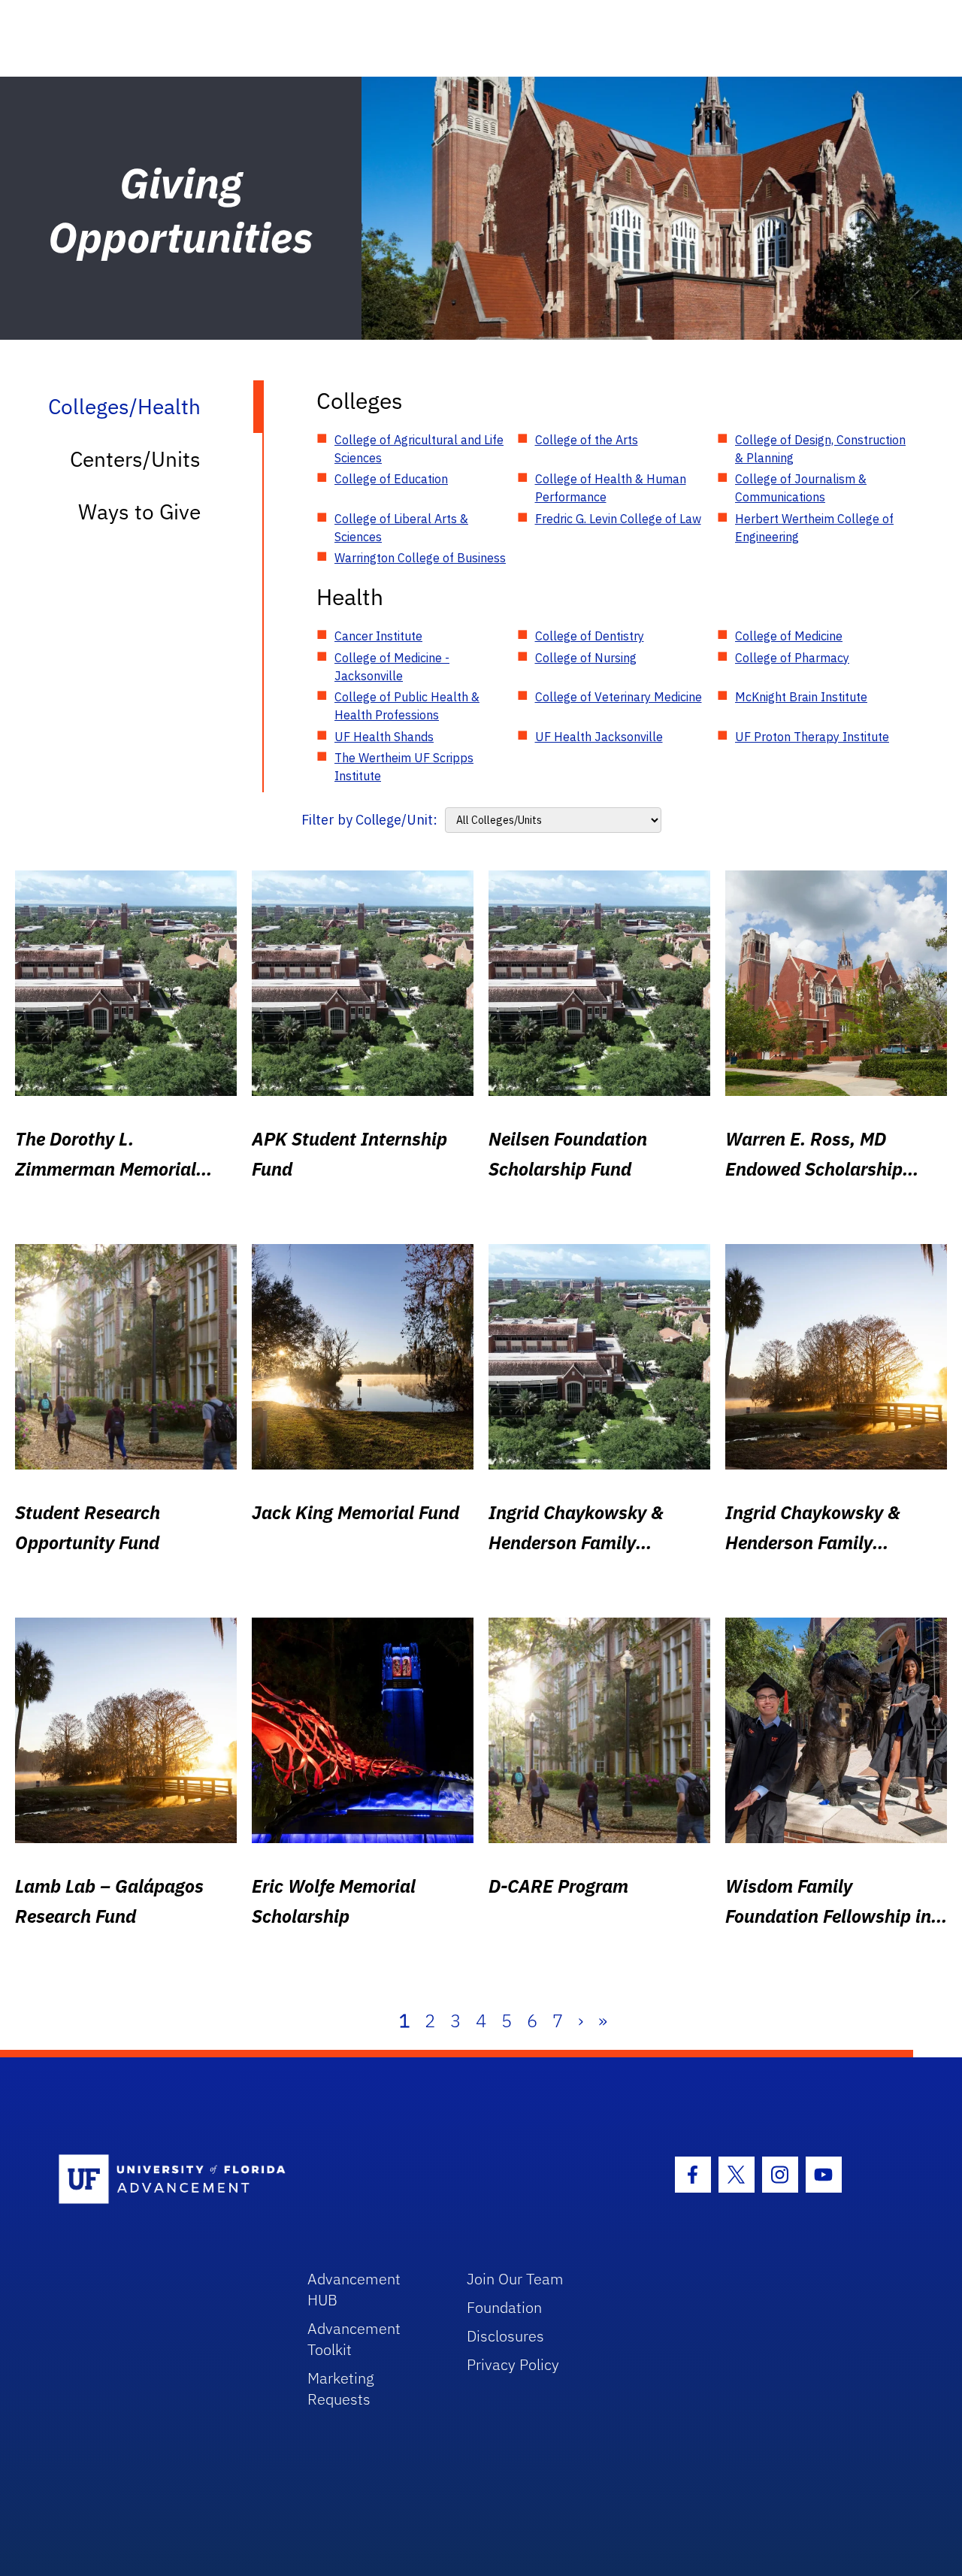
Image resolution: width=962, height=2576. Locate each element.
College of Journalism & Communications (801, 488)
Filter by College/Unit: (369, 820)
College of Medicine (789, 636)
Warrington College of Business (420, 558)
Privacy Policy (513, 2364)
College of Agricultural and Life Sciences (419, 449)
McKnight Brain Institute (801, 697)
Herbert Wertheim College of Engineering (814, 528)
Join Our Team (515, 2279)
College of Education (391, 479)
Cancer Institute (378, 636)
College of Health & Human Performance (611, 488)
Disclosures (505, 2336)
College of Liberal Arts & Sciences (401, 528)
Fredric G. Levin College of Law (618, 519)
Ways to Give (139, 512)
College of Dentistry (590, 636)
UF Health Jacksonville (599, 737)
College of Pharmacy (792, 658)
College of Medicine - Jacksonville (392, 667)
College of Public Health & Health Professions (407, 706)
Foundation (504, 2307)
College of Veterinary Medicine (619, 697)
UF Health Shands (384, 737)
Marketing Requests (341, 2388)
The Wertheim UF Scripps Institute (404, 767)
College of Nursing (586, 658)
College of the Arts (587, 440)
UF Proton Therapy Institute (812, 737)
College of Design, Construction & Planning (820, 449)
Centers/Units (135, 459)
